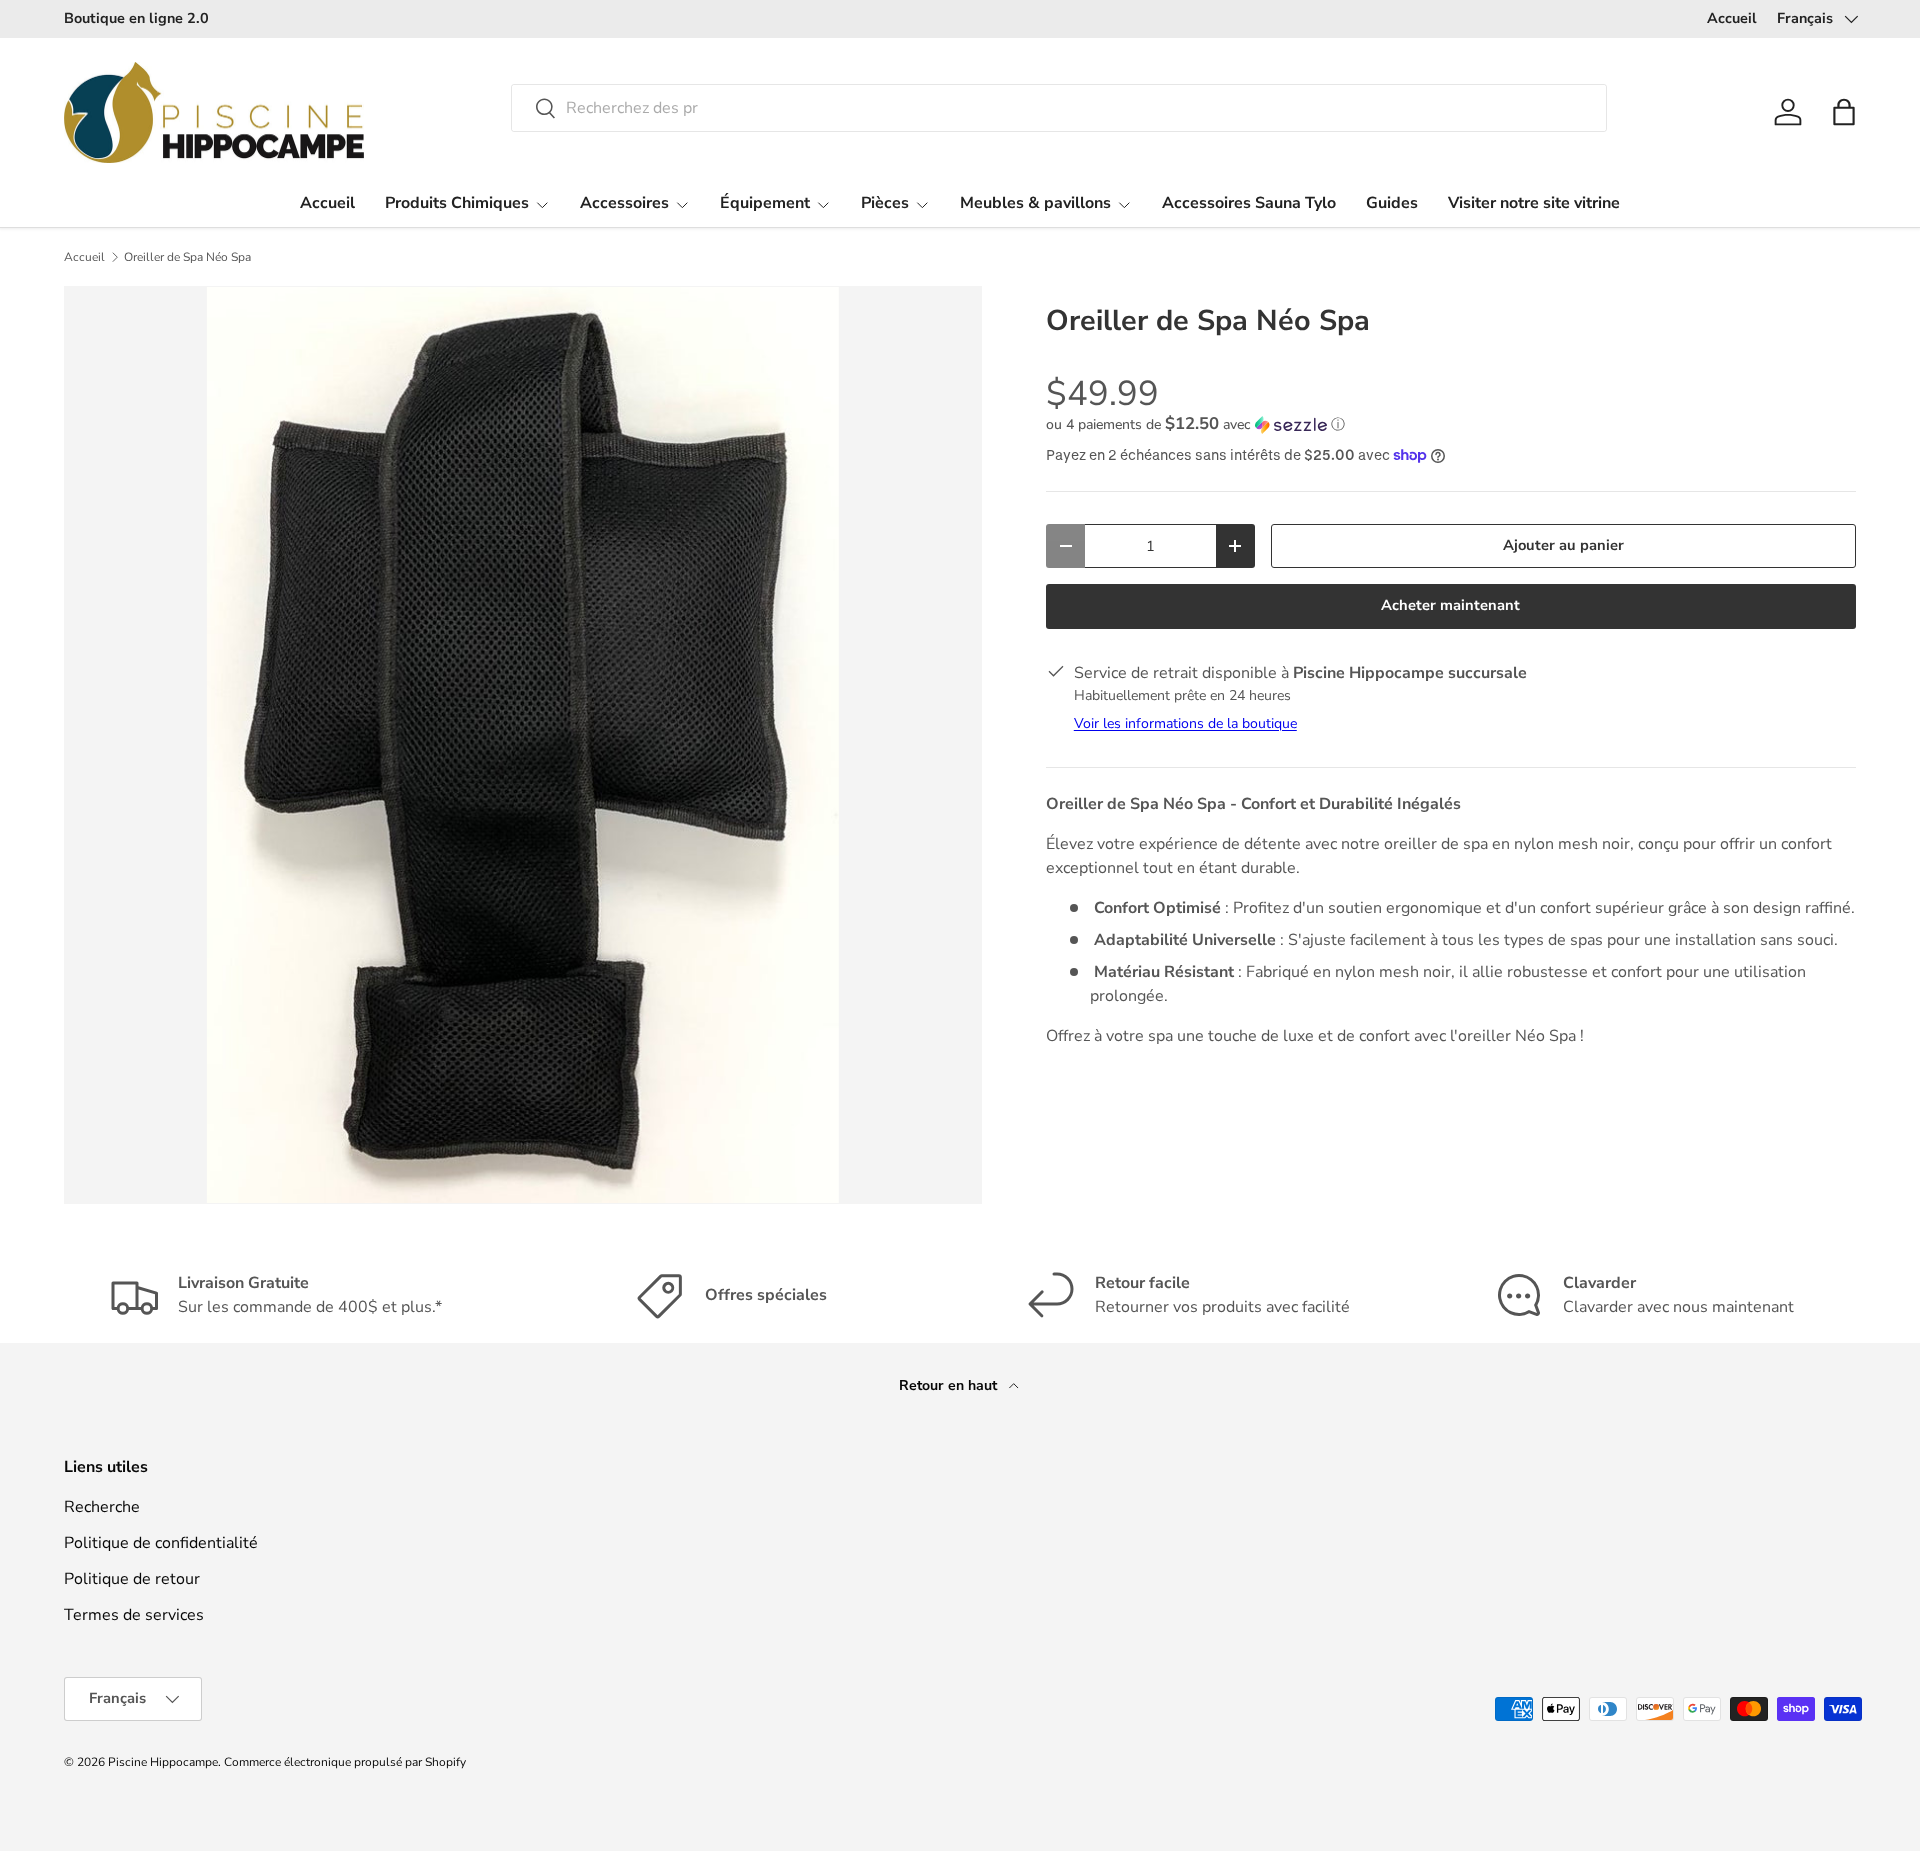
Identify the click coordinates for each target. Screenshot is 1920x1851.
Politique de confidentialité (161, 1543)
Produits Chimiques (457, 203)
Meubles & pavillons (1035, 203)
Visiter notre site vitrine (1534, 203)
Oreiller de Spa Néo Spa (187, 257)
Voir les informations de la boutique (1185, 723)
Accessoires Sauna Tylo (1249, 203)
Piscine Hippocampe (163, 1762)
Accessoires (624, 203)
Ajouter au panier (1563, 545)
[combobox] (1058, 108)
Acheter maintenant (1450, 605)
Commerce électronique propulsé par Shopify (345, 1762)
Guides (1392, 203)
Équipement (765, 203)
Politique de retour (132, 1579)
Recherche (102, 1507)
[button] (1844, 112)
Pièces (885, 203)
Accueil (1732, 18)
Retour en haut (950, 1385)
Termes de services (134, 1615)
